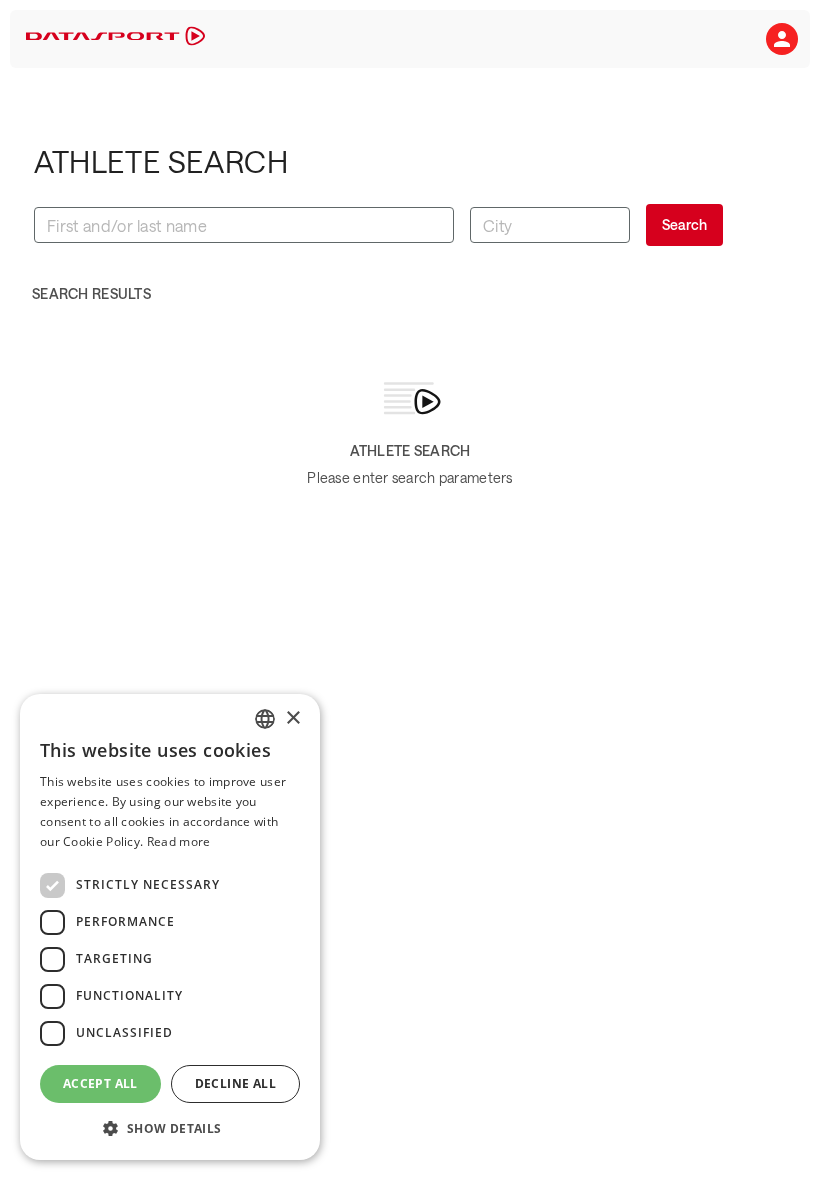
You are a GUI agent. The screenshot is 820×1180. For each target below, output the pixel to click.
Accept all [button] (100, 1083)
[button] (782, 39)
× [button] (292, 718)
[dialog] (170, 927)
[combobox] (265, 719)
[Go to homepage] (115, 39)
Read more (179, 841)
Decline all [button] (235, 1083)
